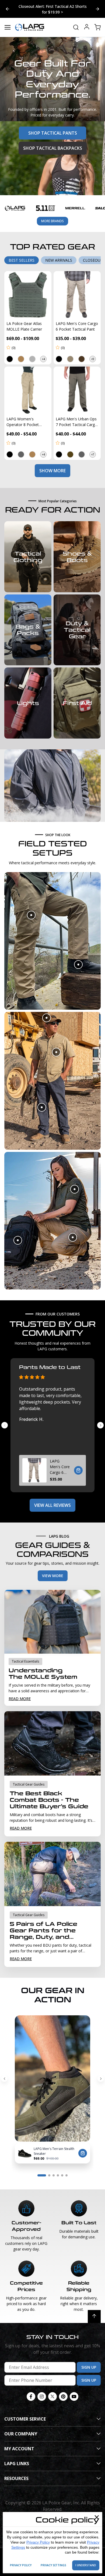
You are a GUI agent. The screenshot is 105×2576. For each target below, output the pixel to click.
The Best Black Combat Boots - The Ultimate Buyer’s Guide (49, 1795)
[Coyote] (32, 450)
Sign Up (89, 2362)
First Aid (77, 698)
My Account (19, 2444)
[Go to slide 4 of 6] (58, 2171)
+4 (43, 354)
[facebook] (31, 2392)
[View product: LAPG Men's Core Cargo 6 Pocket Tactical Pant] (77, 290)
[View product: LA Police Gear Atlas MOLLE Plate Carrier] (28, 290)
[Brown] (82, 354)
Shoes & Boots (77, 552)
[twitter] (52, 2392)
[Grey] (32, 354)
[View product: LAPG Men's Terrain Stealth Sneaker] (25, 2148)
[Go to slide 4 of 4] (5, 1420)
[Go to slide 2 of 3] (97, 6)
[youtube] (74, 2392)
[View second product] (78, 960)
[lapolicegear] (30, 22)
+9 (93, 354)
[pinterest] (63, 2392)
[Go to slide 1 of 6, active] (42, 2171)
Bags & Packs (28, 625)
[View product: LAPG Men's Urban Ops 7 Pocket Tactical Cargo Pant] (77, 385)
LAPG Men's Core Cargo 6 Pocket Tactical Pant (60, 1462)
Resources (16, 2474)
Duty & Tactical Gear (77, 625)
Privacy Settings (53, 2565)
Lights (28, 698)
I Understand (86, 2565)
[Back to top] (94, 2312)
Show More (52, 466)
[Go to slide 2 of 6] (101, 2074)
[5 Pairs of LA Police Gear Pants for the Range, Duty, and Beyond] (52, 1869)
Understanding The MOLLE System (43, 1669)
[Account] (87, 23)
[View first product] (31, 910)
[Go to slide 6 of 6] (4, 2074)
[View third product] (42, 1102)
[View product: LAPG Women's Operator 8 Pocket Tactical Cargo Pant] (28, 385)
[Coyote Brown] (21, 354)
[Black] (10, 354)
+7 (93, 450)
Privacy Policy (38, 2542)
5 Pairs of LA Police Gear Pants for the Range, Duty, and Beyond (43, 1926)
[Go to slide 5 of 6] (62, 2171)
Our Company (21, 2429)
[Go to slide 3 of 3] (8, 6)
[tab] (22, 255)
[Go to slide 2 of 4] (100, 1420)
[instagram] (42, 2392)
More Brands (52, 216)
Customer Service (25, 2414)
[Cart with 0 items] (97, 22)
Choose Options (78, 1465)
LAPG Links (17, 2459)
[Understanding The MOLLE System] (52, 1617)
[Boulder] (70, 354)
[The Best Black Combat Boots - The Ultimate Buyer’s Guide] (52, 1739)
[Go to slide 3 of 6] (54, 2171)
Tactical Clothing (28, 552)
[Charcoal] (21, 450)
